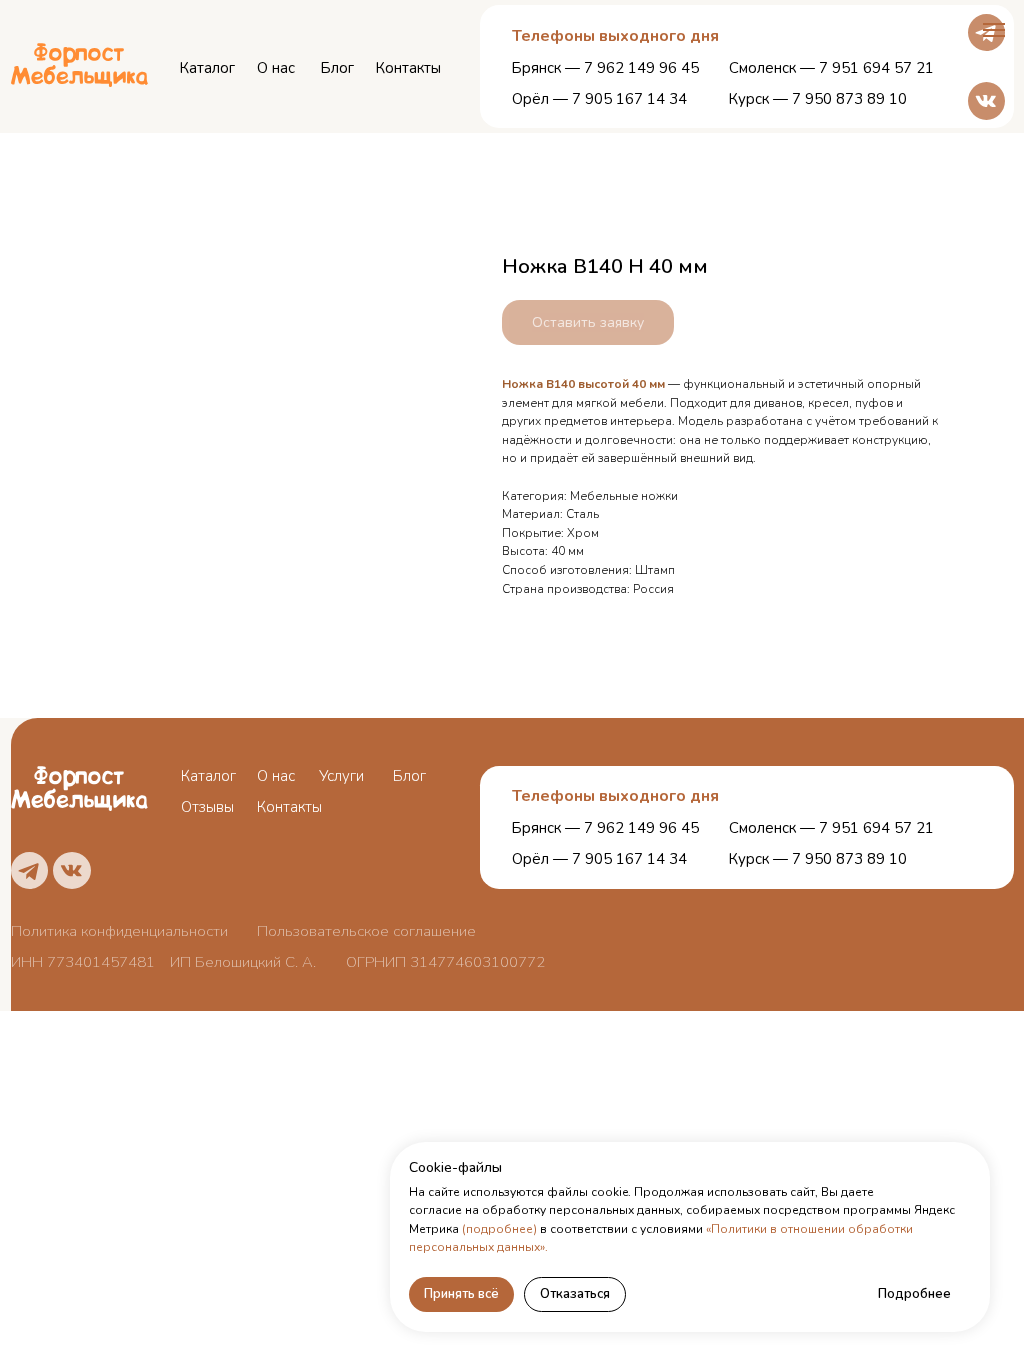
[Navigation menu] (994, 30)
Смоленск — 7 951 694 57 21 (831, 68)
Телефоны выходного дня (615, 796)
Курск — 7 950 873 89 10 (818, 99)
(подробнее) (499, 1229)
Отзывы (207, 807)
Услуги (341, 776)
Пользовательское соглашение (366, 931)
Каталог (207, 68)
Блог (337, 68)
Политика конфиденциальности (119, 931)
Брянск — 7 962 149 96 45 (605, 68)
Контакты (408, 68)
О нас (276, 68)
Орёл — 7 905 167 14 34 (599, 99)
